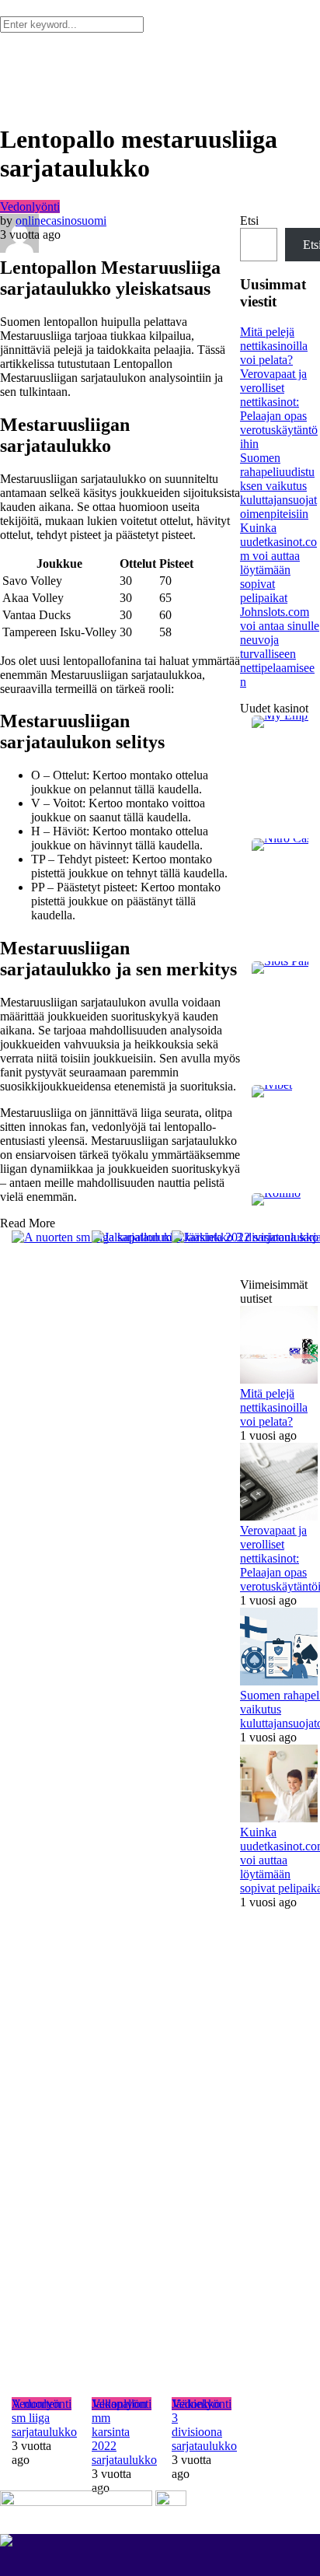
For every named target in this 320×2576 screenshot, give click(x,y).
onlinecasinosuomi (61, 220)
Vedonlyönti (30, 206)
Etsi (249, 220)
